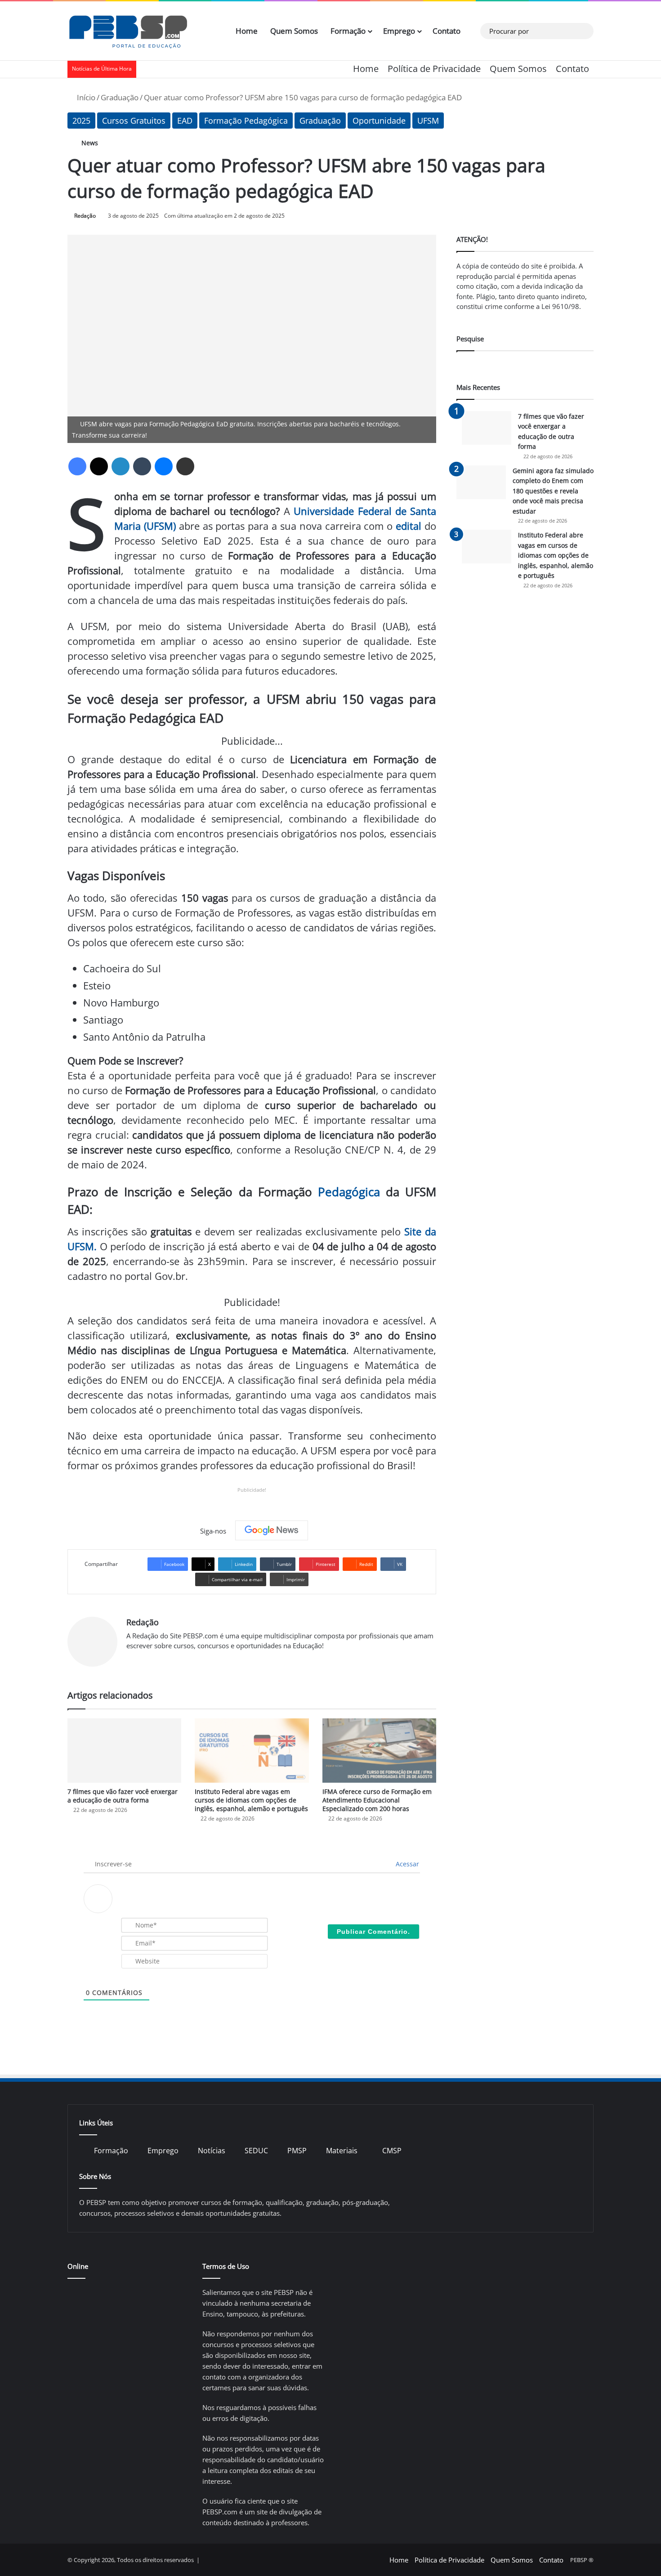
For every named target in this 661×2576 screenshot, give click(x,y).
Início (85, 97)
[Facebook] (77, 466)
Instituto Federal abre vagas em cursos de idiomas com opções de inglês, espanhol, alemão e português (251, 1800)
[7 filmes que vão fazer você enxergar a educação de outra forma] (124, 1751)
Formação (348, 31)
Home (247, 31)
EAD (185, 121)
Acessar (406, 1864)
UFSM (428, 121)
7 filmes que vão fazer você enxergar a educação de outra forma (123, 1796)
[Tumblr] (142, 466)
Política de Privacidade (434, 69)
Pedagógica (349, 1192)
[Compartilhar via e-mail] (185, 466)
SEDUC (256, 2151)
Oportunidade (379, 121)
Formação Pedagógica (246, 121)
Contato (447, 31)
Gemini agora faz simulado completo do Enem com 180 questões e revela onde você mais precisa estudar (553, 491)
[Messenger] (164, 466)
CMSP (392, 2151)
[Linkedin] (121, 466)
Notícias (212, 2151)
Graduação (120, 97)
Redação (85, 216)
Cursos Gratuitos (134, 121)
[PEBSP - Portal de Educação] (128, 31)
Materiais (342, 2151)
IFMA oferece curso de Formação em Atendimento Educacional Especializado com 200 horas (377, 1800)
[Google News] (272, 1530)
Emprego (399, 31)
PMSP (297, 2151)
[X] (99, 466)
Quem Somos (294, 31)
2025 (81, 121)
